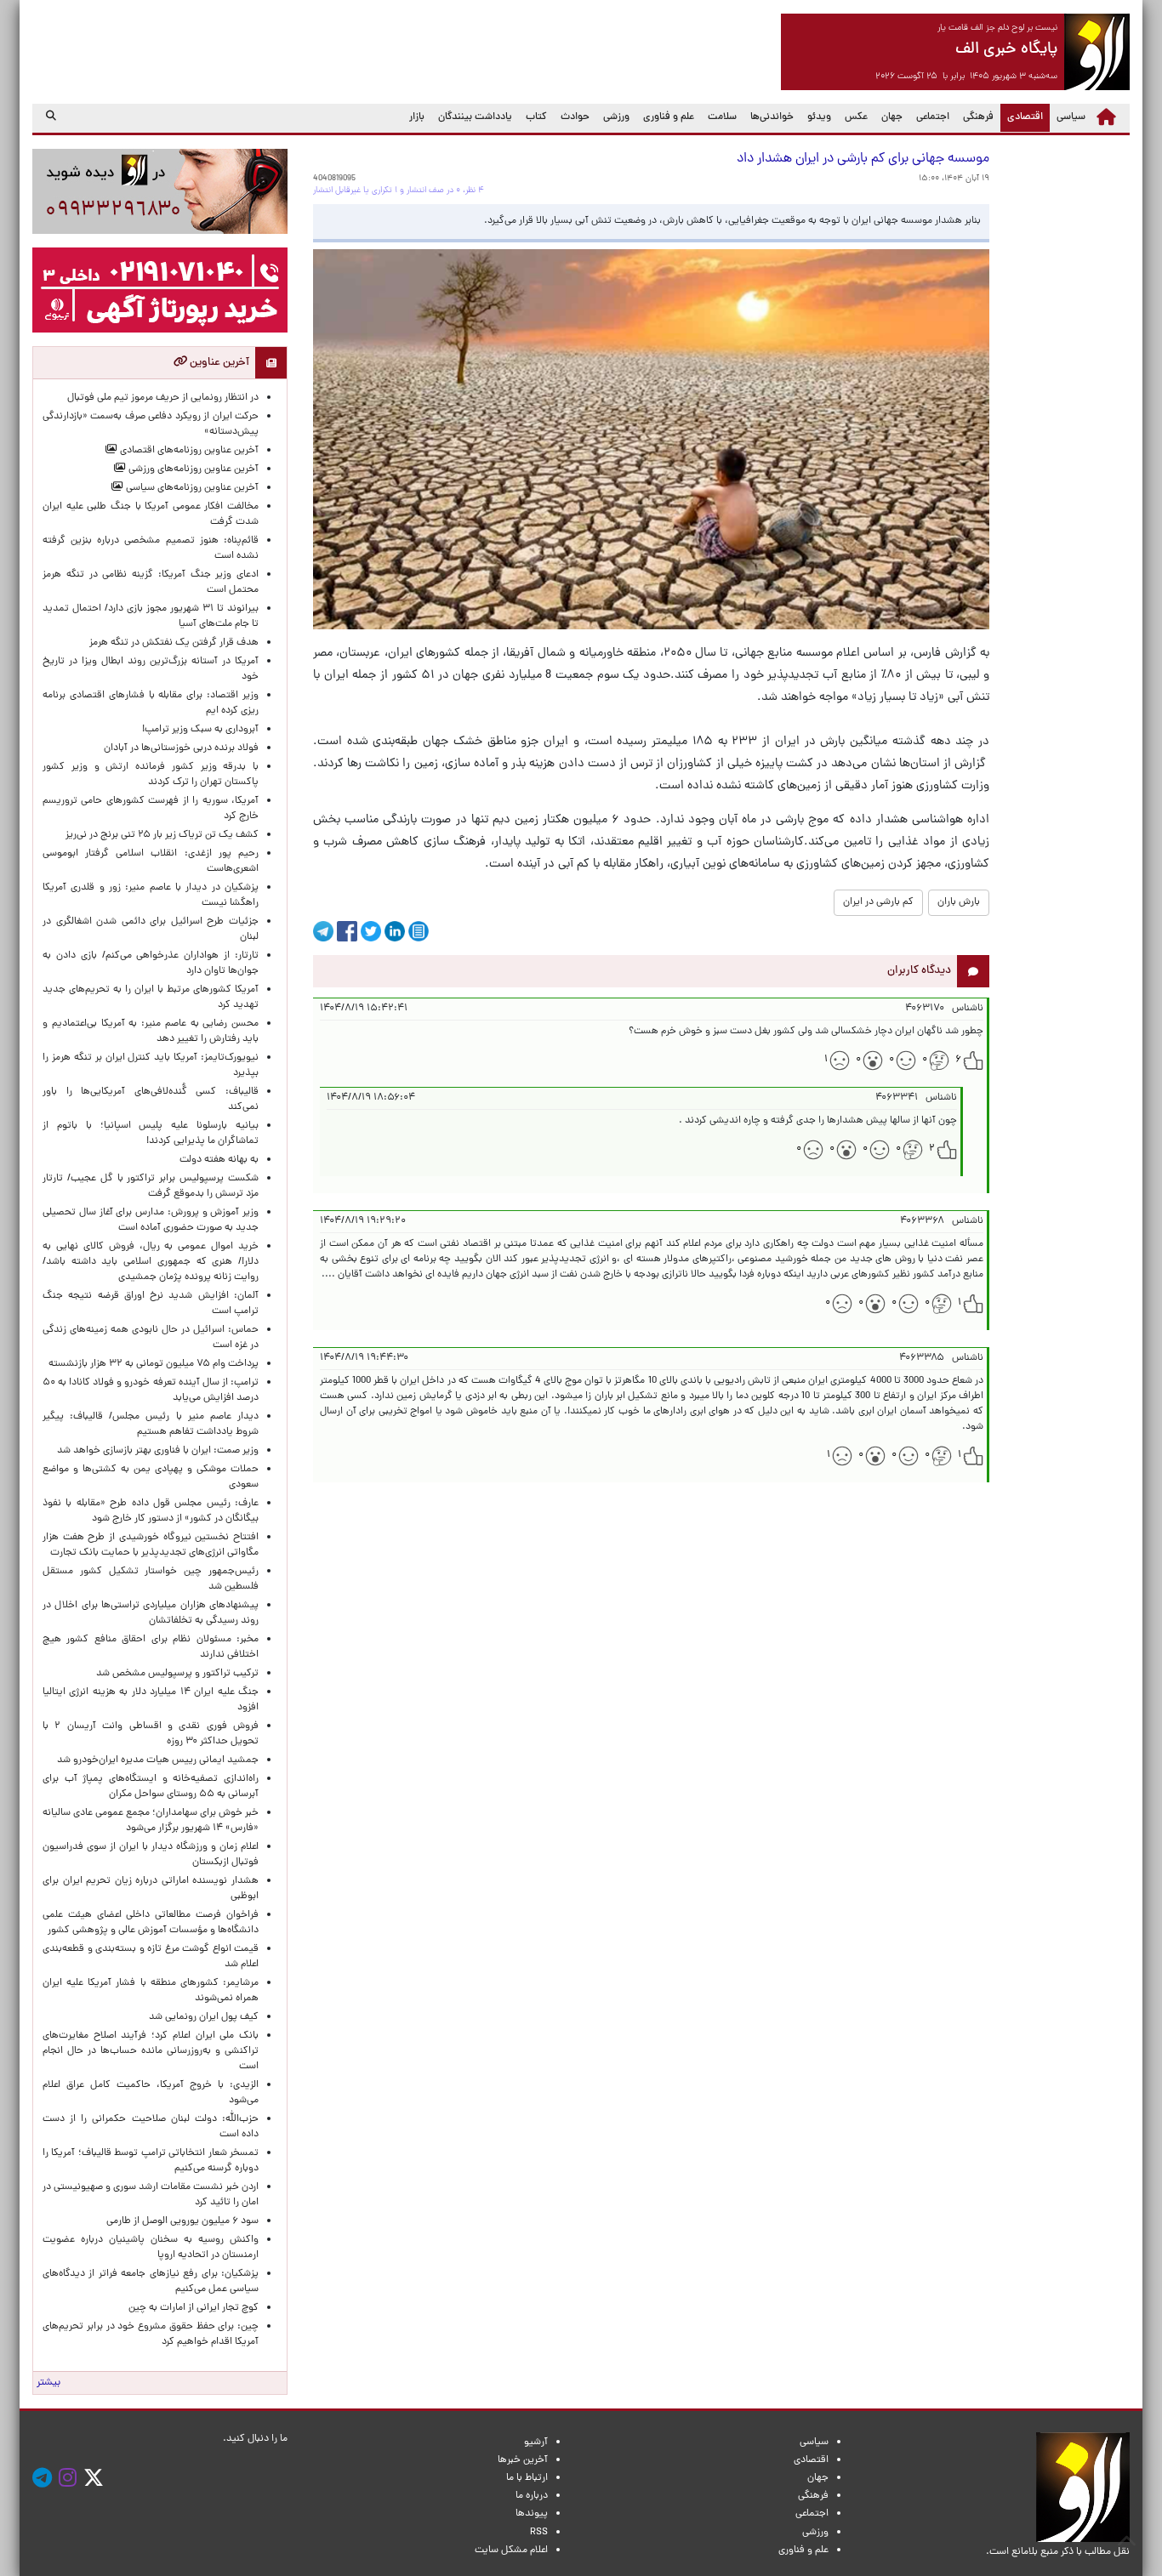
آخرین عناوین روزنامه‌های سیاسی (191, 488)
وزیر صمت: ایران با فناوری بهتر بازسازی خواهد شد (158, 1451)
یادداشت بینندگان (475, 117)
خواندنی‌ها (772, 117)
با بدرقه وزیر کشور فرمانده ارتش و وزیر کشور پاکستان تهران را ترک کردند (151, 775)
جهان (892, 117)
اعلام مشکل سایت (511, 2550)
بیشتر (48, 2383)
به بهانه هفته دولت (219, 1160)
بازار (417, 117)
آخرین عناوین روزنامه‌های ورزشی (192, 469)
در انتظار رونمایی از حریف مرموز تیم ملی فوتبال (163, 398)
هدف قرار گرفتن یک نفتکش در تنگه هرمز (174, 643)
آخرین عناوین (218, 363)
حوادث (575, 117)
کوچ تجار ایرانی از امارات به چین (194, 2308)
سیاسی (1071, 117)
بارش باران (959, 902)
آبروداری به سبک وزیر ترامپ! (200, 730)
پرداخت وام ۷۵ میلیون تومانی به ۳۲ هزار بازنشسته (154, 1364)
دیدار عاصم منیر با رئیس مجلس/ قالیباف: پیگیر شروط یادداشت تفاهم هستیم (151, 1424)
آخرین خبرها (523, 2460)
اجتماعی (933, 117)
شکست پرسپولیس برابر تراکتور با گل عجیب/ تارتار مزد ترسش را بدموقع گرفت (151, 1186)
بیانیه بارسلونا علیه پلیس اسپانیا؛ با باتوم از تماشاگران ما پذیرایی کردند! (151, 1134)
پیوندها (532, 2514)
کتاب (536, 117)
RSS (539, 2533)
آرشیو (536, 2442)
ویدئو (819, 117)
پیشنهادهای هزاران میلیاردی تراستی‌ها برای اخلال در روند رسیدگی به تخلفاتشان (151, 1613)
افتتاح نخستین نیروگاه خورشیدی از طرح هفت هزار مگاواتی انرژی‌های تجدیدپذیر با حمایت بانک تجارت (151, 1545)
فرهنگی (978, 117)
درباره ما (532, 2496)
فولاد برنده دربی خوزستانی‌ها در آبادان (181, 748)
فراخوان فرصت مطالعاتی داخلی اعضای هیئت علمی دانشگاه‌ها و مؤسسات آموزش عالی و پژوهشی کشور (151, 1923)
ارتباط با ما (527, 2478)
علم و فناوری (669, 117)
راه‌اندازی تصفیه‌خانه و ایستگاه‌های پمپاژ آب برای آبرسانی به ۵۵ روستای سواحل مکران (151, 1787)
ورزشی (616, 117)
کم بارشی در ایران (878, 902)
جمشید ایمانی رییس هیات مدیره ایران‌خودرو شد (158, 1760)
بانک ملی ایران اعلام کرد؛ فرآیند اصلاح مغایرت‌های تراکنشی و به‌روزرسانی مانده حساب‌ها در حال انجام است (151, 2051)
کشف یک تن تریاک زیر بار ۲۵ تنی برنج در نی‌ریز (162, 835)
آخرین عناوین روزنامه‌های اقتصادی (188, 451)
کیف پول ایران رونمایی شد (204, 2017)
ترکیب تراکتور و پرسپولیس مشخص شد (177, 1674)
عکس (856, 117)
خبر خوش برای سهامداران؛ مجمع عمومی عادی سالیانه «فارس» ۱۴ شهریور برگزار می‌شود (151, 1821)
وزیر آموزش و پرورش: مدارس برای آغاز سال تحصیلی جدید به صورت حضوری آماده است (151, 1220)
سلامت (722, 117)
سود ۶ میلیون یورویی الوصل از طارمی (182, 2221)
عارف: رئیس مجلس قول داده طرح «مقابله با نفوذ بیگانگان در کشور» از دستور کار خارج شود (151, 1511)
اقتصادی (1022, 117)
